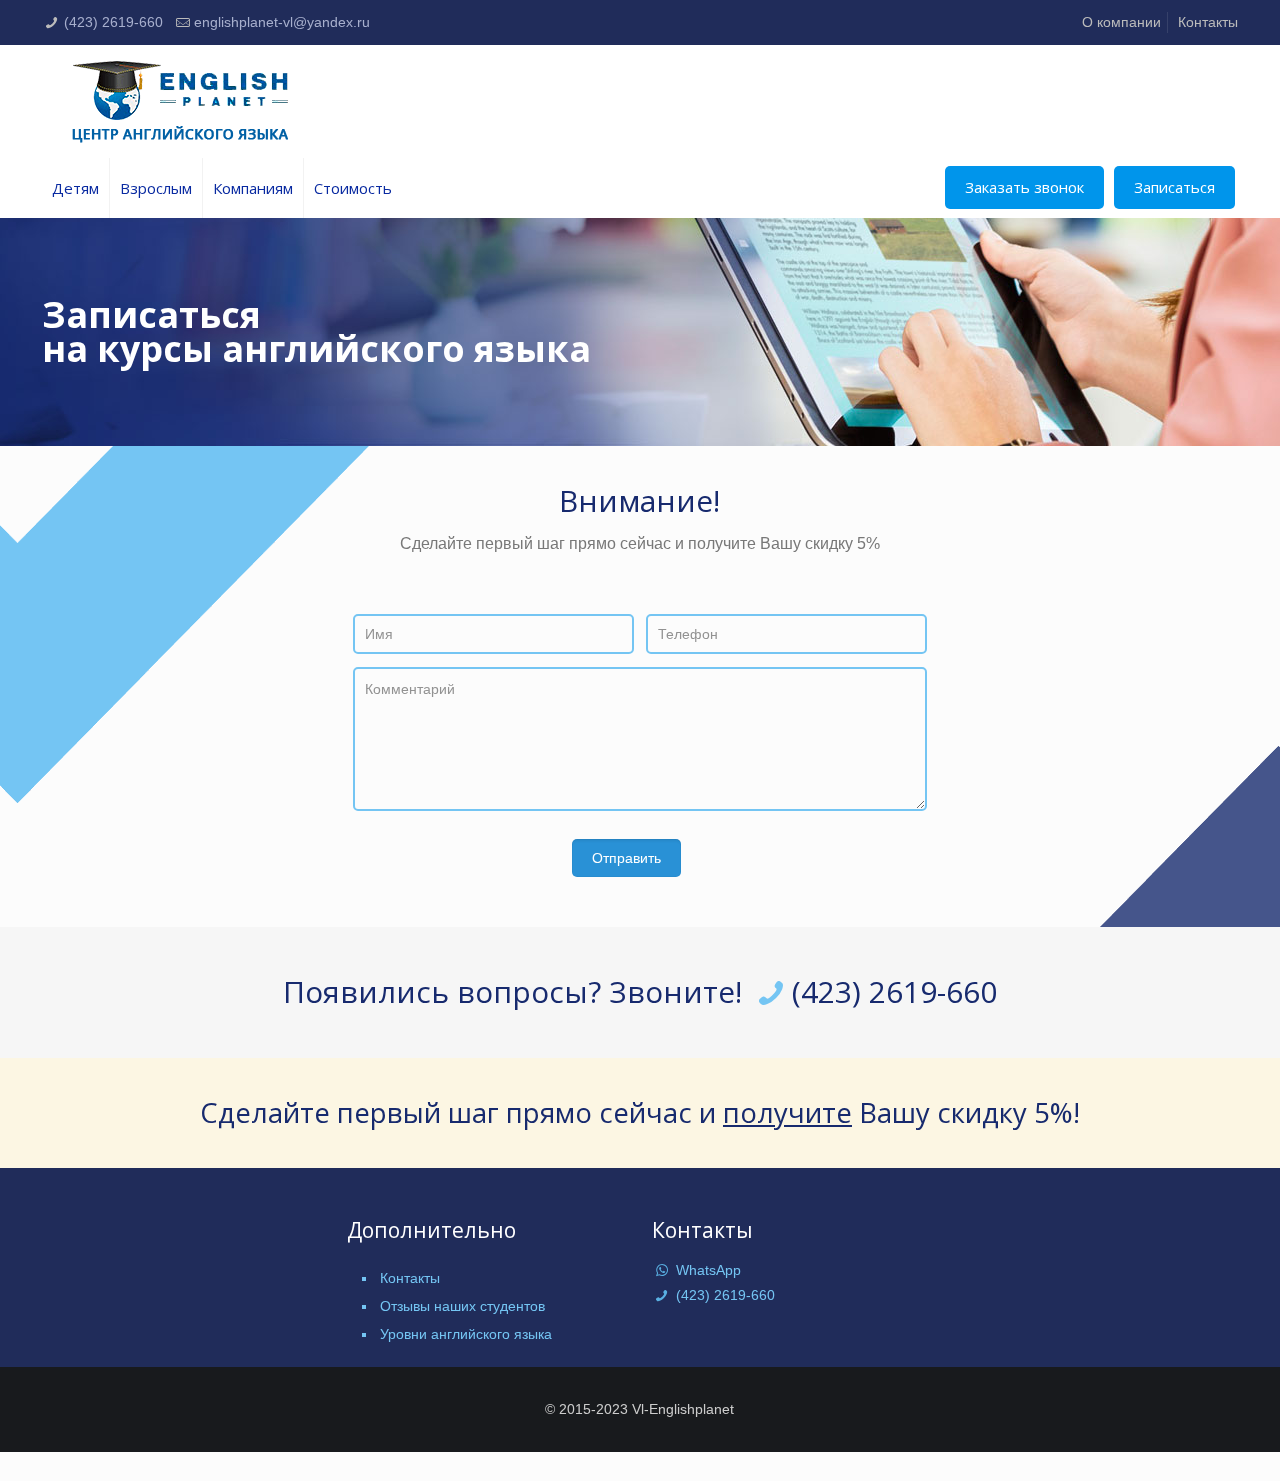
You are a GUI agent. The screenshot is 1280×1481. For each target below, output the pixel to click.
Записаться (1174, 187)
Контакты (1208, 22)
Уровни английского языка (466, 1334)
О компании (1121, 22)
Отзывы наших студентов (462, 1306)
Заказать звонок (1024, 187)
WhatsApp (706, 1270)
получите (787, 1112)
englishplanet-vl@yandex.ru (282, 22)
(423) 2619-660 (113, 22)
